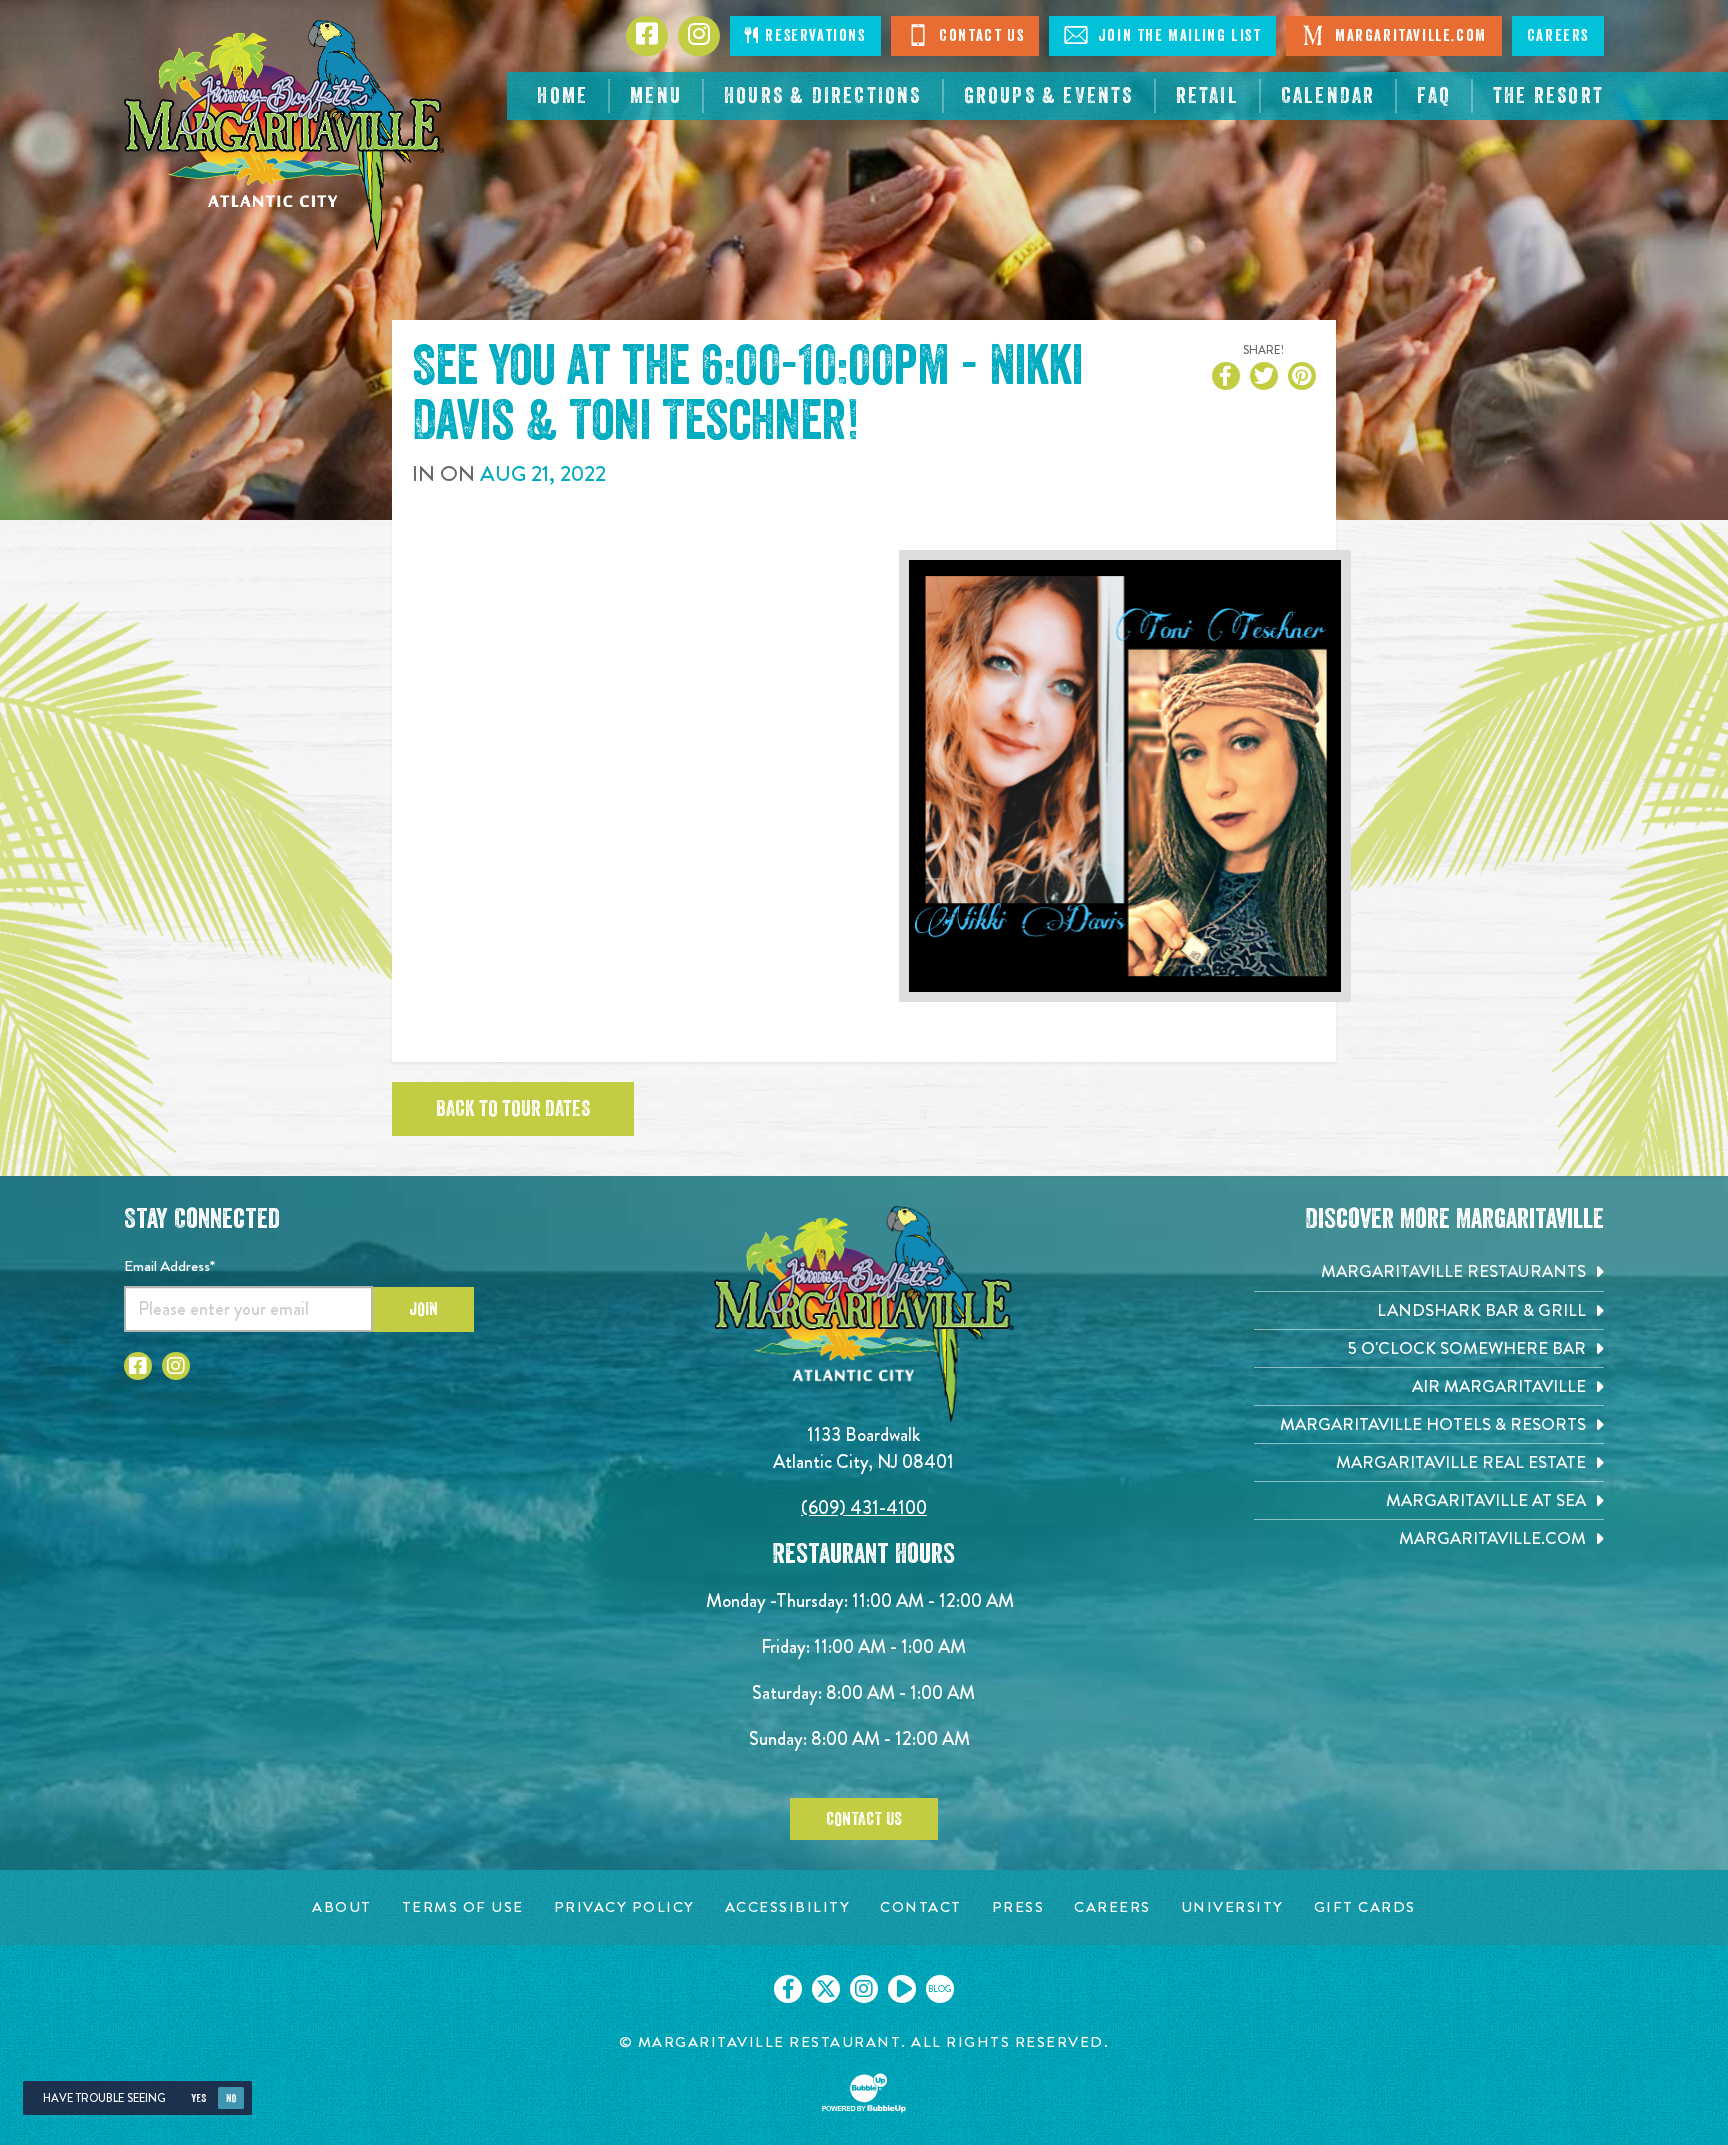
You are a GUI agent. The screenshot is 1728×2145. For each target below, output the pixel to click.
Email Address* (169, 1266)
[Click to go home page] (284, 135)
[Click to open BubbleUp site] (864, 2093)
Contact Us (980, 36)
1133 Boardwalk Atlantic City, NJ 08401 (863, 1447)
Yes (198, 2098)
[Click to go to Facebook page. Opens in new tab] (138, 1366)
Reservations (813, 36)
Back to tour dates (513, 1109)
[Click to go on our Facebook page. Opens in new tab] (788, 1989)
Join (423, 1309)
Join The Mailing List (1177, 36)
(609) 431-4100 (864, 1507)
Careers (1558, 36)
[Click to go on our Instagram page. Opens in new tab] (864, 1989)
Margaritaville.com (1408, 36)
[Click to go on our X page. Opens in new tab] (826, 1989)
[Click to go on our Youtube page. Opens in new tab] (902, 1989)
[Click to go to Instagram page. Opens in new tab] (176, 1366)
